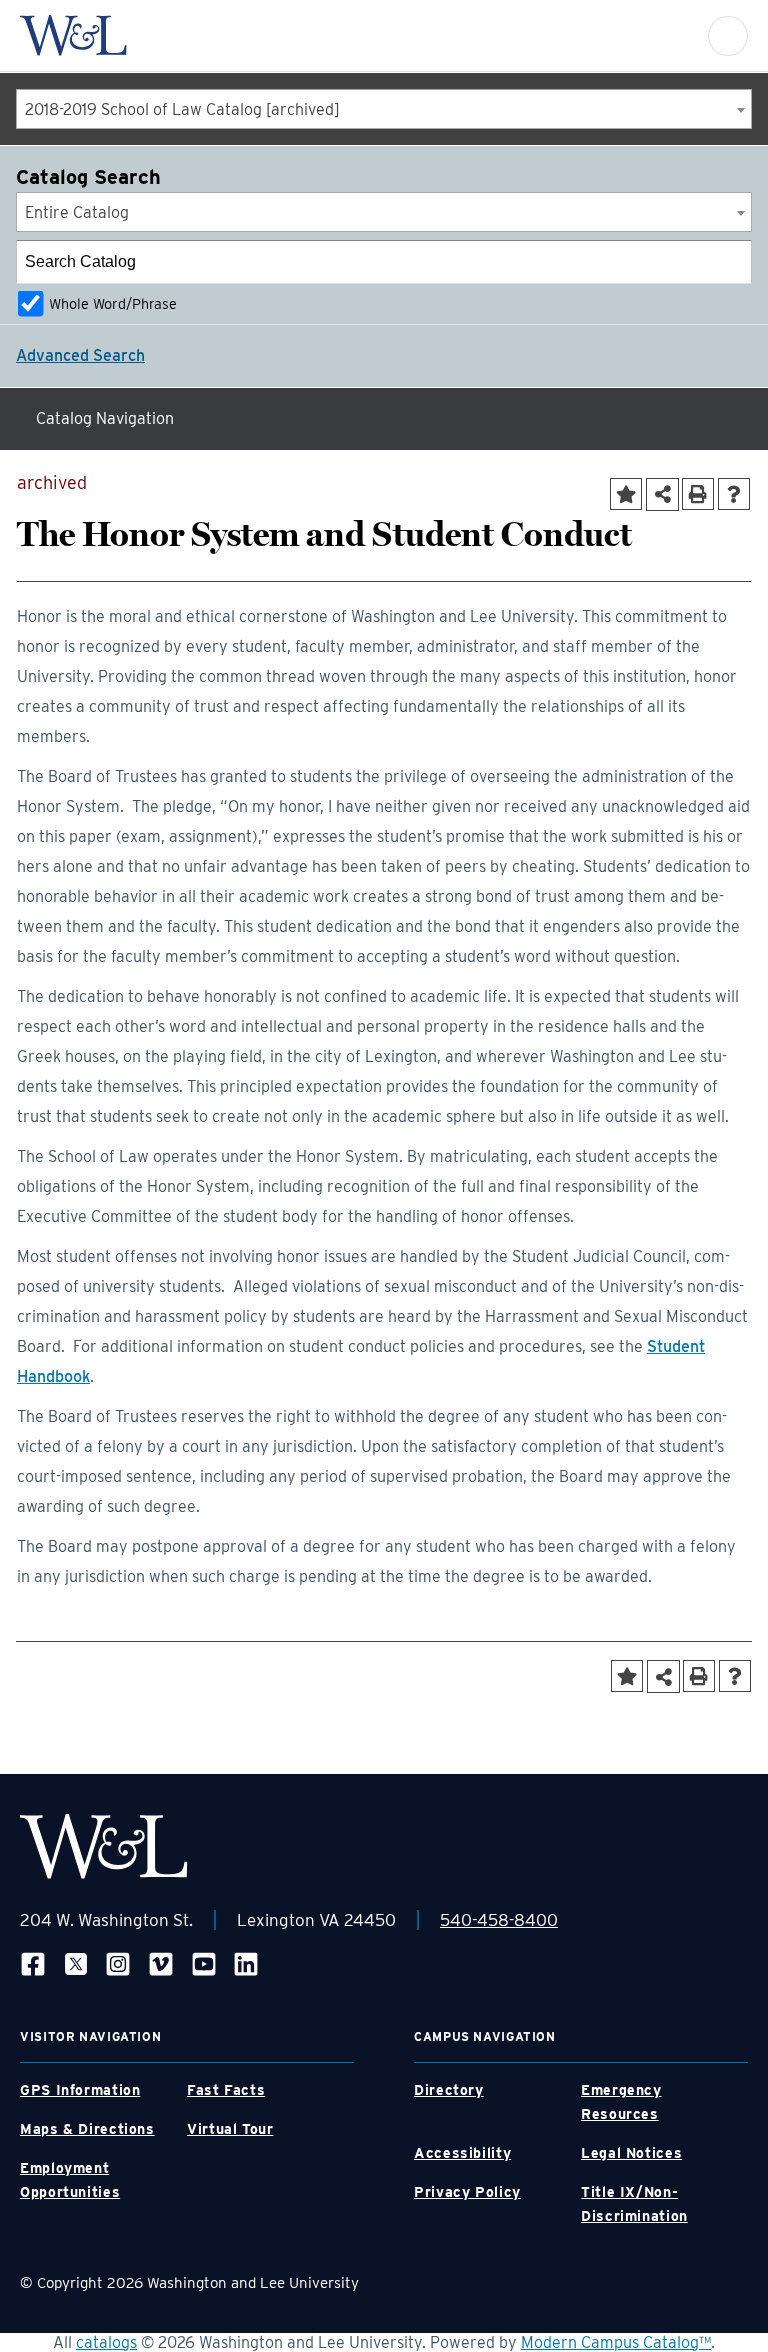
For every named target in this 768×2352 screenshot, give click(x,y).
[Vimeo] (161, 1963)
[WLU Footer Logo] (104, 1846)
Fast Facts (226, 2090)
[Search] (731, 262)
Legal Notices (631, 2153)
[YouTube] (204, 1963)
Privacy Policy (467, 2192)
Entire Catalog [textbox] (77, 212)
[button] (728, 36)
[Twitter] (76, 1963)
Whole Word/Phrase (113, 303)
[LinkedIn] (246, 1963)
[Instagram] (118, 1963)
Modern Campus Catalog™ (616, 2342)
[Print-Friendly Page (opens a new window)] (698, 494)
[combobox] (384, 109)
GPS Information (80, 2090)
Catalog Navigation (105, 418)
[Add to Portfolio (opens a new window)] (626, 494)
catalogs (106, 2342)
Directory (449, 2090)
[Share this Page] (662, 494)
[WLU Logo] (73, 35)
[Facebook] (33, 1963)
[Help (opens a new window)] (734, 494)
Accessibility (462, 2153)
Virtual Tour (230, 2129)
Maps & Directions (87, 2129)
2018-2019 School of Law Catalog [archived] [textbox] (182, 109)
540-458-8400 (499, 1920)
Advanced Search (80, 355)
